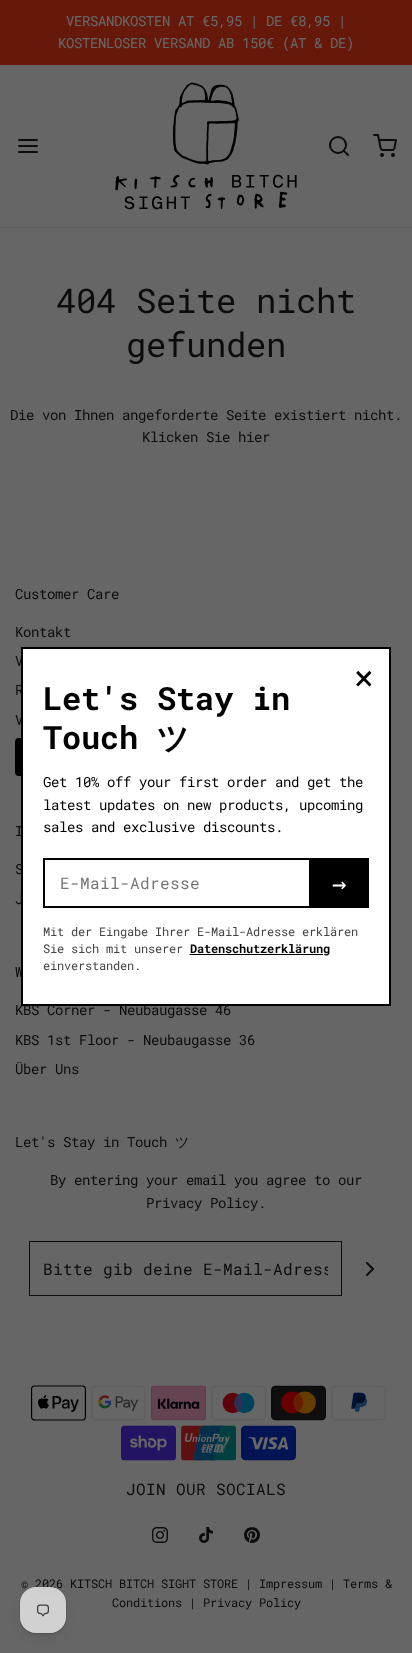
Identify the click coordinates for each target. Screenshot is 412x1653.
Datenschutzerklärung (260, 948)
